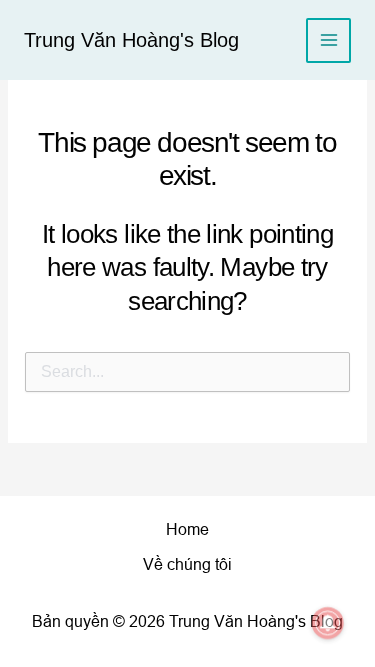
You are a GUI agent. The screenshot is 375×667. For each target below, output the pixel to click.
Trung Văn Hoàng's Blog (131, 40)
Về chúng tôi (187, 564)
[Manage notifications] (328, 623)
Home (187, 529)
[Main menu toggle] (328, 40)
